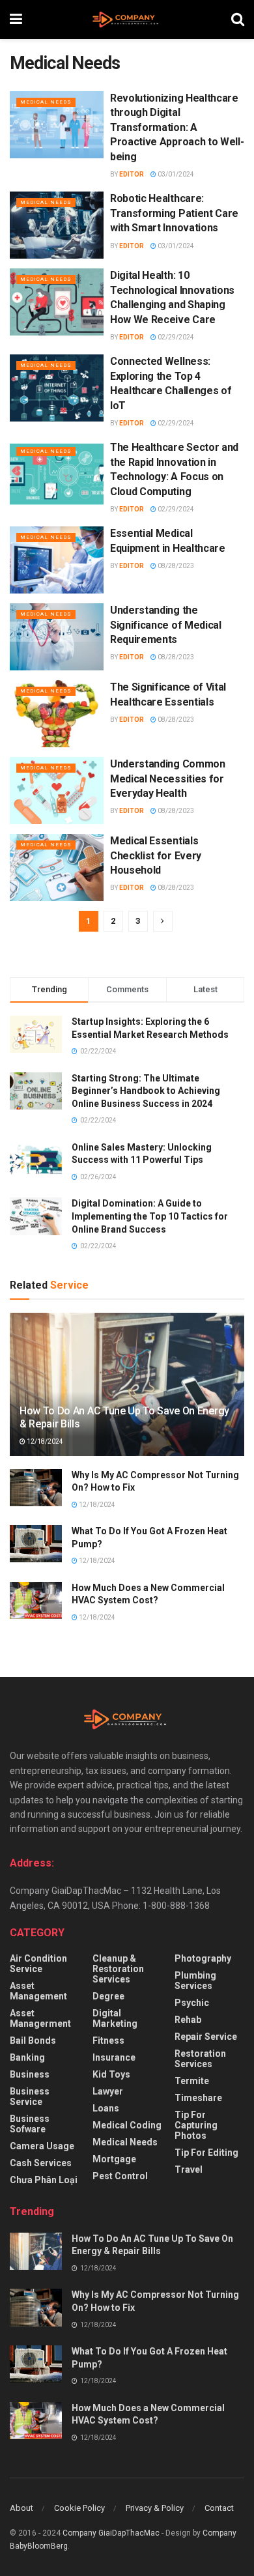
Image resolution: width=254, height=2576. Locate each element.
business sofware (30, 2124)
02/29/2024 (175, 337)
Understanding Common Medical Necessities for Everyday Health (168, 779)
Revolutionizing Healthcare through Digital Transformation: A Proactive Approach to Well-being (177, 127)
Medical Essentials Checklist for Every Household (156, 855)
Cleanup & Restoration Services (118, 1969)
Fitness (108, 2040)
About (21, 2508)
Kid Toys (111, 2074)
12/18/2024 (44, 1441)
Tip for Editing (206, 2153)
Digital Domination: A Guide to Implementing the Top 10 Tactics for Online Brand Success (150, 1216)
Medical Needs (46, 102)
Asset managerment (40, 2018)
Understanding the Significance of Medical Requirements (166, 625)
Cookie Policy (79, 2508)
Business (30, 2074)
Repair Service (206, 2037)
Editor (132, 174)
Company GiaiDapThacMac (111, 2533)
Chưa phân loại (44, 2180)
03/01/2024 (175, 174)
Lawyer (108, 2091)
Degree (108, 1996)
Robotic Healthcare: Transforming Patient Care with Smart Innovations (174, 213)
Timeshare (198, 2098)
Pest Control (120, 2176)
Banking (27, 2057)
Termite (192, 2081)
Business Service (30, 2097)
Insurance (114, 2057)
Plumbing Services (195, 1981)
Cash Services (41, 2163)
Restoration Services (200, 2059)
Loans (106, 2108)
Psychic (192, 2003)
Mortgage (114, 2159)
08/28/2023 (175, 566)
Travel (189, 2169)
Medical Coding (127, 2125)
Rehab (188, 2020)
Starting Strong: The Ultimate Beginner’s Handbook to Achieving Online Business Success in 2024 (146, 1091)
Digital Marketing (115, 2018)
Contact (219, 2508)
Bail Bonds (33, 2040)
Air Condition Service (38, 1964)
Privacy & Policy (155, 2508)
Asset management (38, 1991)
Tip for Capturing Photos (196, 2125)
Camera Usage (42, 2146)
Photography (203, 1958)
